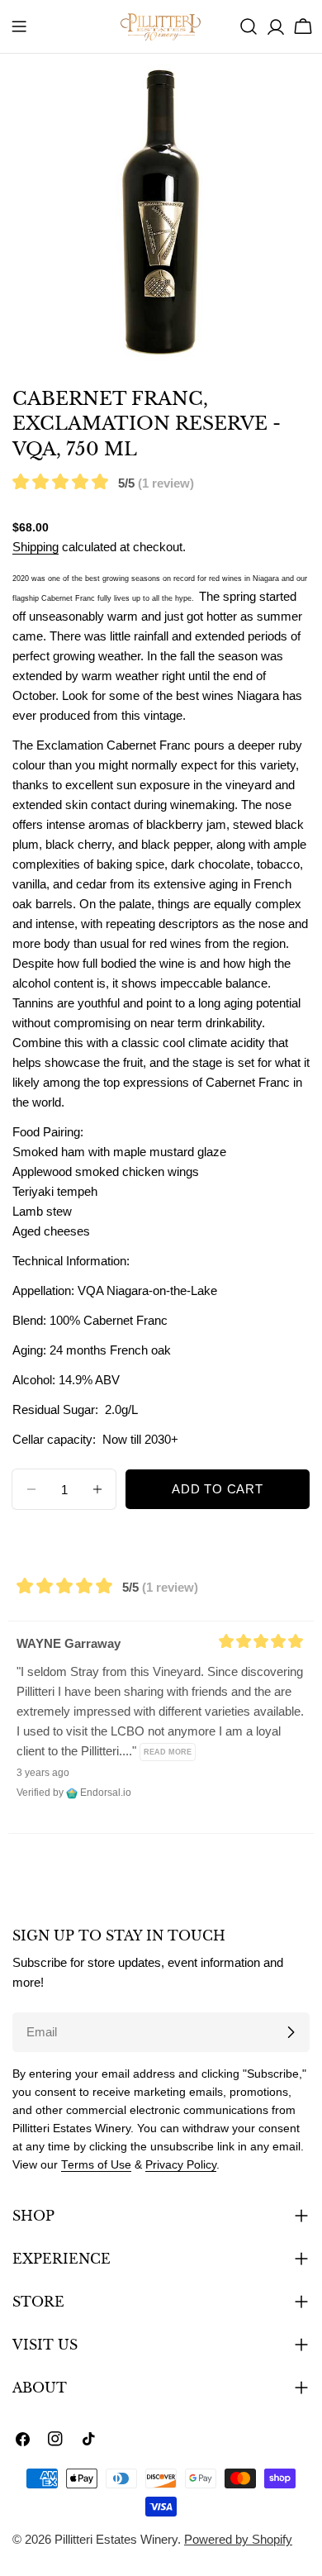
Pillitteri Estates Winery (116, 2539)
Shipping (36, 547)
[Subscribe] (291, 2032)
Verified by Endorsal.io (74, 1793)
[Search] (249, 26)
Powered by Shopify (238, 2539)
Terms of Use (96, 2165)
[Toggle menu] (19, 26)
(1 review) (166, 483)
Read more (168, 1752)
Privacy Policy (181, 2165)
